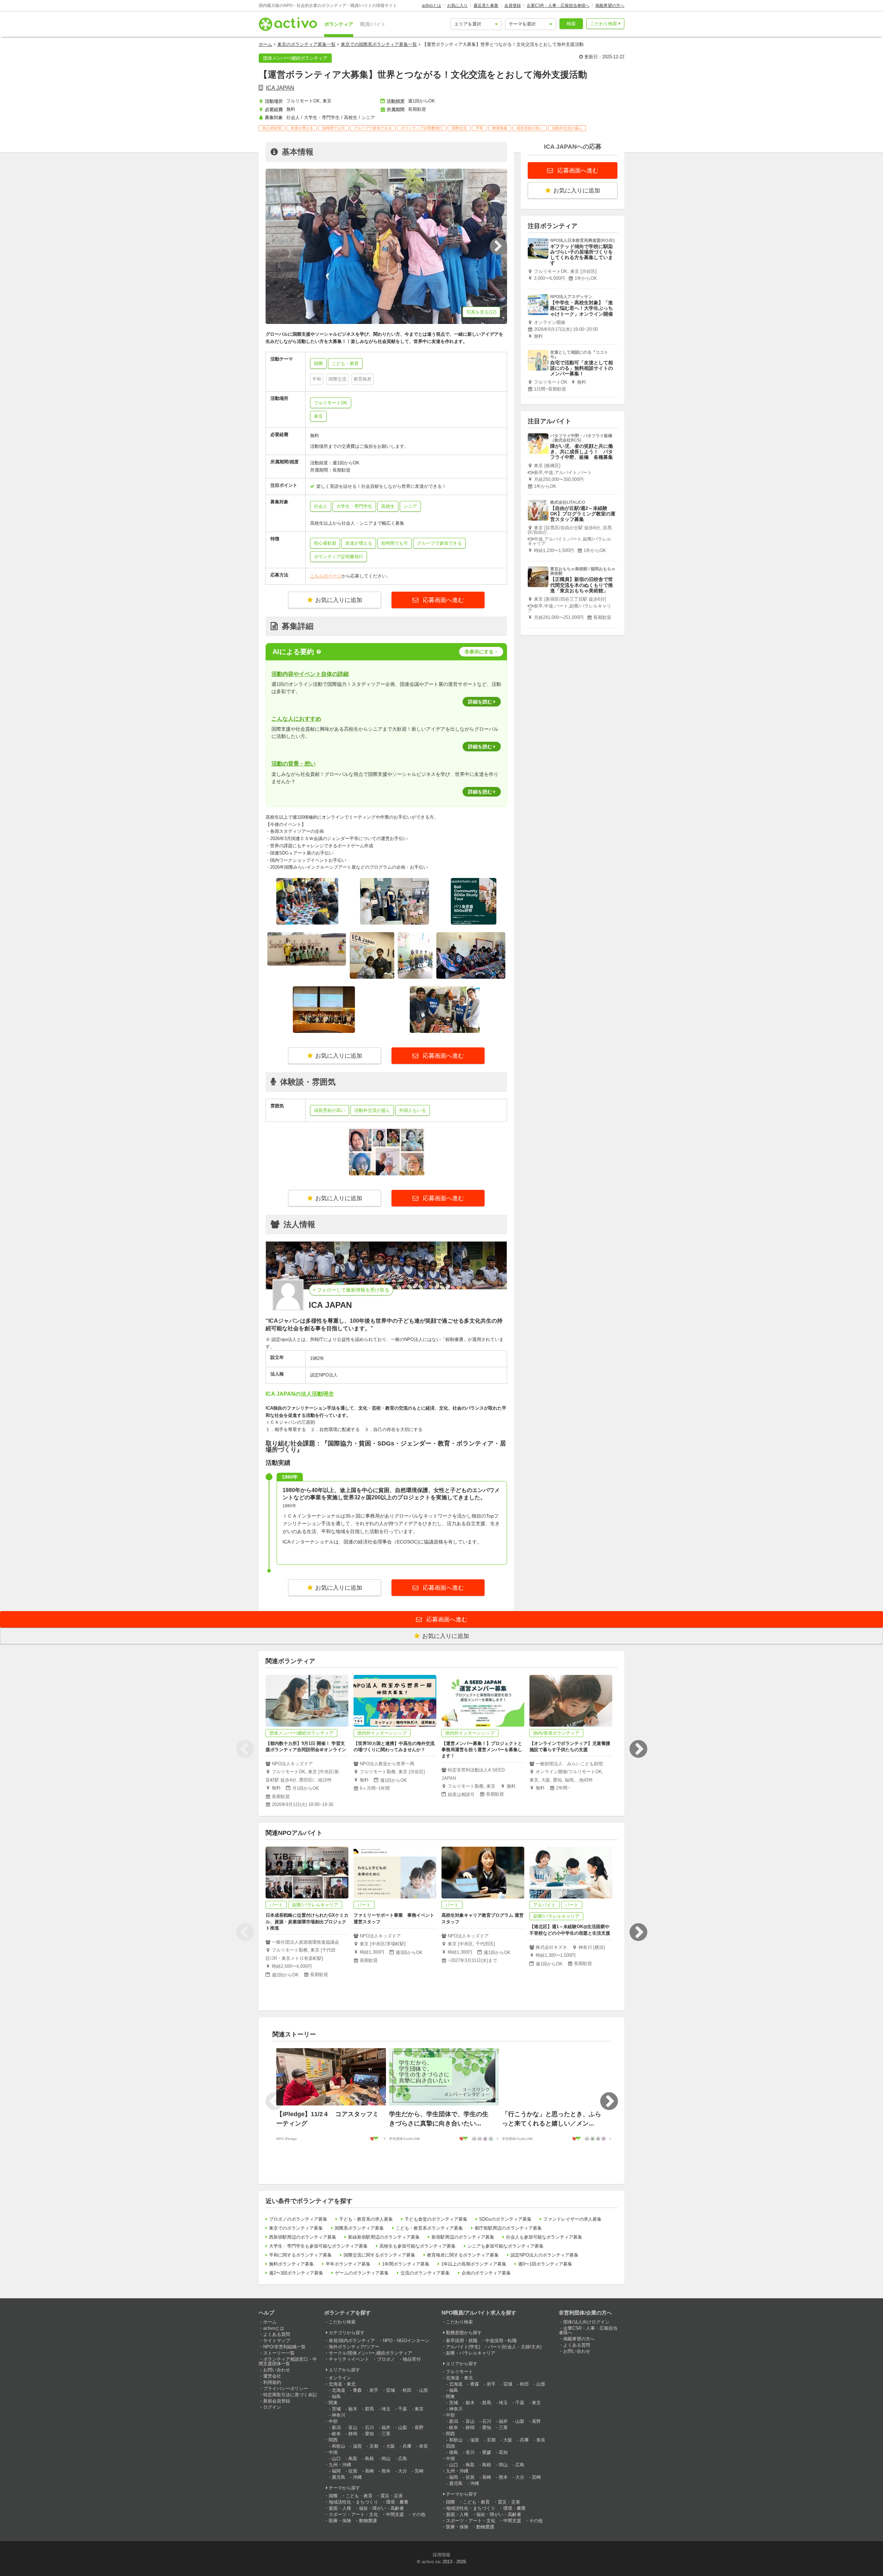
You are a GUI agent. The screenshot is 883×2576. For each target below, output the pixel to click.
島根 (369, 2459)
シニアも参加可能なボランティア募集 (505, 2246)
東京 (318, 416)
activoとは (431, 6)
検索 (571, 24)
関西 (333, 2440)
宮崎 (419, 2471)
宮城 (390, 2390)
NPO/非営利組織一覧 (284, 2347)
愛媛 (487, 2452)
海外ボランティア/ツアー (354, 2347)
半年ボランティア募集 (348, 2264)
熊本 (386, 2471)
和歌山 (339, 2446)
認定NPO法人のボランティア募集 (544, 2255)
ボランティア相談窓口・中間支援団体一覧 (288, 2361)
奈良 (424, 2446)
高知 (503, 2452)
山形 (424, 2390)
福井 (386, 2427)
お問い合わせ (277, 2370)
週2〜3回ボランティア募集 (296, 2273)
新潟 (336, 2427)
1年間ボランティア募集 (406, 2264)
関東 (333, 2403)
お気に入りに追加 (339, 600)
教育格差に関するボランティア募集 (463, 2255)
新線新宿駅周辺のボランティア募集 (384, 2237)
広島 (403, 2459)
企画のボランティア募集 (486, 2273)
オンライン (340, 2378)
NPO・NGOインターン (406, 2341)
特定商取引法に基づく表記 (290, 2395)
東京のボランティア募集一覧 (306, 44)
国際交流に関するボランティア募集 (379, 2255)
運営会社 (272, 2376)
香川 (470, 2452)
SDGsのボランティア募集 (505, 2219)
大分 (403, 2471)
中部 (333, 2421)
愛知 (369, 2434)
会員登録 (513, 6)
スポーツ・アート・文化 (353, 2514)
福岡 (336, 2471)
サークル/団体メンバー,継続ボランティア (370, 2353)
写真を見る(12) (481, 312)
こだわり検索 (604, 24)
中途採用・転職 (501, 2341)
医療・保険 (340, 2521)
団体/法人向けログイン (586, 2322)
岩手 (374, 2390)
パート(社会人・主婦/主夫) (515, 2347)
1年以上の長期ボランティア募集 (474, 2264)
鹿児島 (339, 2477)
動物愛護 (368, 2521)
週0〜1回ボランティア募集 (545, 2264)
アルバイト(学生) (463, 2347)
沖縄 (357, 2477)
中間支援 (395, 2514)
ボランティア (339, 24)
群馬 (369, 2409)
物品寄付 (412, 2359)
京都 (374, 2446)
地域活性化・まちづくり (353, 2502)
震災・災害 (392, 2496)
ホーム (265, 44)
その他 (419, 2514)
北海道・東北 (342, 2384)
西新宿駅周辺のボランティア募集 (303, 2237)
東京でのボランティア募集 (296, 2228)
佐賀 (353, 2471)
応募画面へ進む (443, 600)
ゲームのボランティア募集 (362, 2273)
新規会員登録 (277, 2401)
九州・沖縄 (340, 2465)
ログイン (272, 2407)
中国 (333, 2452)
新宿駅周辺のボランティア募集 (463, 2237)
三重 (386, 2434)
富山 (353, 2427)
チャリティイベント (349, 2359)
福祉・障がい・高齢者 (381, 2508)
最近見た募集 (486, 6)
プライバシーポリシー (286, 2389)
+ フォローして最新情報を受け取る (351, 1290)
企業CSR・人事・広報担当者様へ (558, 6)
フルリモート (459, 2372)
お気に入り (457, 6)
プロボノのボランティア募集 (298, 2219)
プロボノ (386, 2359)
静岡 (353, 2434)
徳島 (454, 2452)
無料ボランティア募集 (291, 2264)
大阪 (390, 2446)
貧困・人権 (340, 2508)
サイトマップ (277, 2341)
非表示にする (479, 652)
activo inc (431, 2562)
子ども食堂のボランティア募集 (436, 2219)
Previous (245, 1749)
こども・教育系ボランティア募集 (429, 2228)
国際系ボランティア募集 (359, 2228)
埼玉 (386, 2409)
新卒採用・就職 (462, 2341)
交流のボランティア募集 (425, 2273)
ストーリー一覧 (279, 2353)
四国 (450, 2446)
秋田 (407, 2390)
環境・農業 (397, 2502)
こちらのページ (326, 576)
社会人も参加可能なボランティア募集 (544, 2237)
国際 (333, 2496)
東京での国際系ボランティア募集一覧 (379, 44)
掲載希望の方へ (610, 6)
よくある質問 (277, 2334)
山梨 (403, 2427)
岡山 (386, 2459)
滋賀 (357, 2446)
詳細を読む (480, 702)
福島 (336, 2396)
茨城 (336, 2409)
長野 (419, 2427)
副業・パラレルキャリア (471, 2353)
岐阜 (336, 2434)
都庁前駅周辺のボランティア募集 (508, 2228)
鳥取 (353, 2459)
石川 (369, 2427)
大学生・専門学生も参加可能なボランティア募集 (318, 2246)
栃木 (353, 2409)
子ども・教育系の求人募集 (366, 2219)
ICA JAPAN (280, 88)
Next (638, 1749)
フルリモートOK (331, 403)
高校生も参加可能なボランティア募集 (418, 2246)
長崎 (369, 2471)
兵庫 (407, 2446)
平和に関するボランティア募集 (300, 2255)
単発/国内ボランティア (352, 2341)
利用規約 (272, 2382)
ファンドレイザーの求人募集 (572, 2219)
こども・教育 (359, 2496)
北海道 (339, 2390)
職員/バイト (373, 24)
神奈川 (339, 2415)
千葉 (403, 2409)
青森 (357, 2390)
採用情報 (441, 2555)
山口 (336, 2459)
